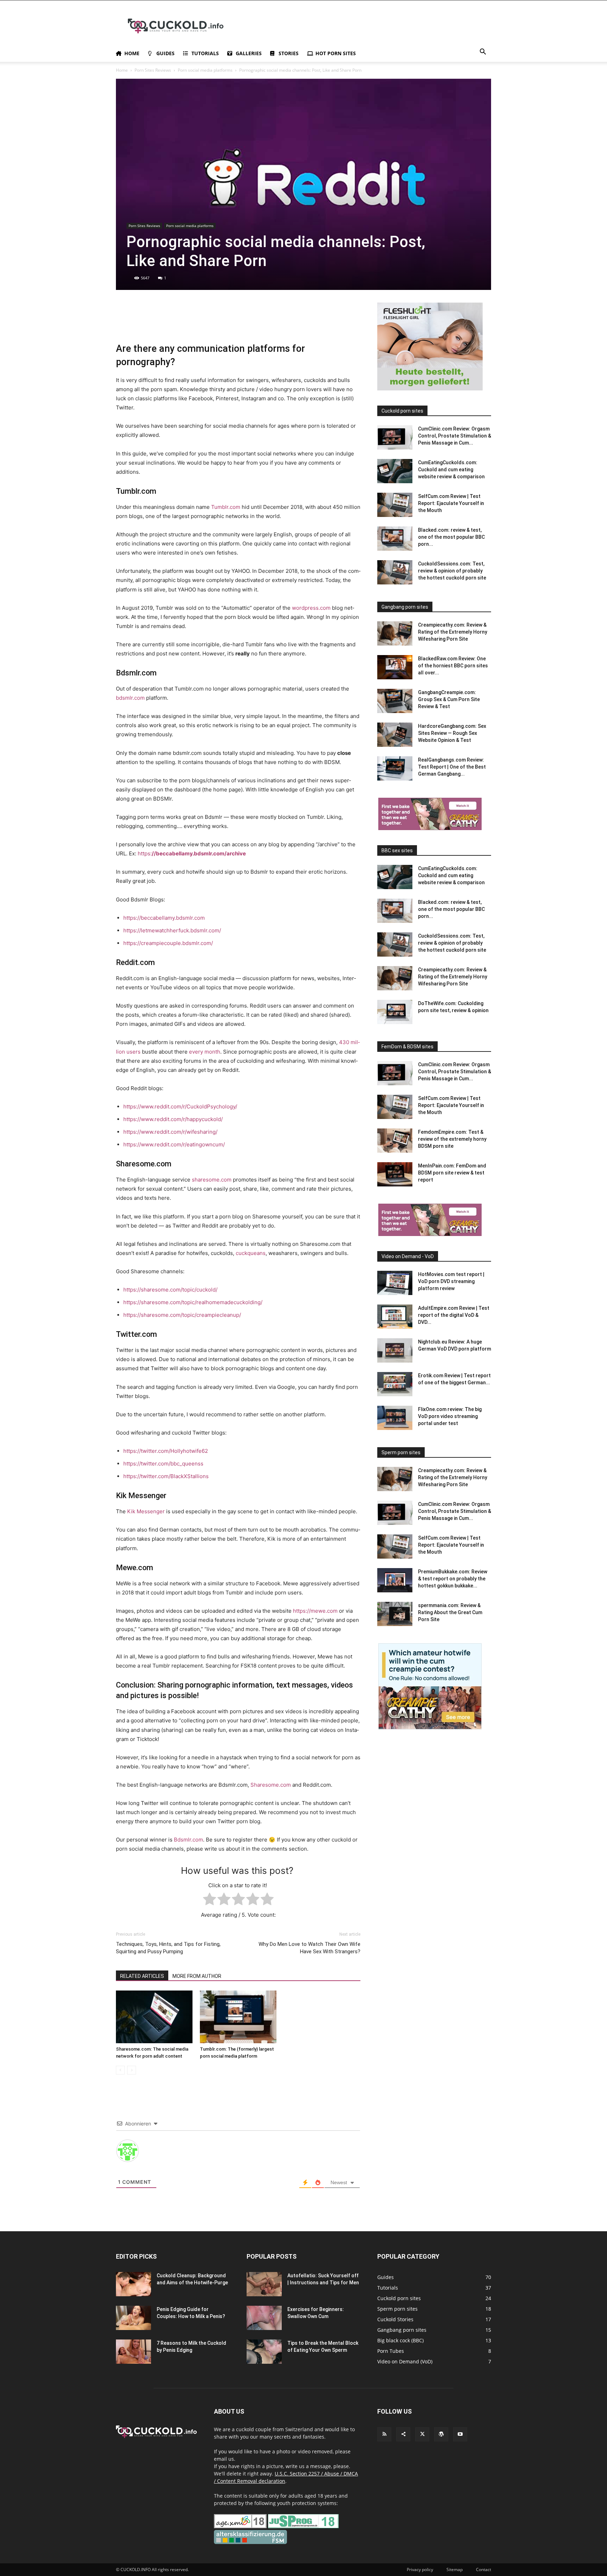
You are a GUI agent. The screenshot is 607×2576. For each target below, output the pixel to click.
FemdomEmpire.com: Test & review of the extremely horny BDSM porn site (452, 1139)
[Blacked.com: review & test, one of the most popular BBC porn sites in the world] (395, 539)
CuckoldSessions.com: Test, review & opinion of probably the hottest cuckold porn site (452, 571)
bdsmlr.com (130, 698)
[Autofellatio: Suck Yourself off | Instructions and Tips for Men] (264, 2284)
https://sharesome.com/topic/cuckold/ (170, 1290)
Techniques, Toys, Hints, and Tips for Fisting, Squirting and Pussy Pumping (168, 1948)
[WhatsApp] (139, 322)
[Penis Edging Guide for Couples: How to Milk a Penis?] (133, 2318)
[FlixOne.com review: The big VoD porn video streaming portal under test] (395, 1418)
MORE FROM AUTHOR (197, 1976)
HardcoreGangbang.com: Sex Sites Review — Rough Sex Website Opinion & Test (452, 733)
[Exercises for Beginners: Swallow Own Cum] (264, 2318)
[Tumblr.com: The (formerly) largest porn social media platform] (238, 2017)
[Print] (188, 322)
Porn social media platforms (205, 70)
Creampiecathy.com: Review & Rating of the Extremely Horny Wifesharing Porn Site (453, 632)
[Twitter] (123, 322)
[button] (483, 53)
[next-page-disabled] (132, 2070)
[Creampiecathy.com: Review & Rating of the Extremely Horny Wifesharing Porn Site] (395, 633)
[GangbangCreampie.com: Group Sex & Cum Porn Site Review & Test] (395, 701)
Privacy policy (420, 2569)
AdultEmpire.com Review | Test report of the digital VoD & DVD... (454, 1315)
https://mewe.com (315, 1611)
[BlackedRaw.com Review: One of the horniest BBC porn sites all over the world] (395, 667)
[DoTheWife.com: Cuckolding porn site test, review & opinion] (395, 1012)
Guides (165, 53)
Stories (289, 53)
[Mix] (236, 322)
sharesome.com (212, 1180)
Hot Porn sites (336, 53)
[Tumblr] (204, 322)
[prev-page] (120, 2070)
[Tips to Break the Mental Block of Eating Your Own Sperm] (264, 2352)
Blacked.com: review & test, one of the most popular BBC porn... (451, 537)
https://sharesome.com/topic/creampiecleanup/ (182, 1315)
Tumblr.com (226, 507)
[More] (285, 322)
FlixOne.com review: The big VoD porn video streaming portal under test (450, 1416)
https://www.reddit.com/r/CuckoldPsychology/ (180, 1106)
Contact (484, 2569)
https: (192, 853)
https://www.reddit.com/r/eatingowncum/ (174, 1144)
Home (132, 53)
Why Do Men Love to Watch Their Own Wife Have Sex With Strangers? (309, 1948)
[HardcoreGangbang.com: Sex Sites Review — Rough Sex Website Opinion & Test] (395, 735)
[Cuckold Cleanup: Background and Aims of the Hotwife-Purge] (133, 2284)
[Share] (403, 2434)
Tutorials (205, 53)
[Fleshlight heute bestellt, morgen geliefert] (430, 389)
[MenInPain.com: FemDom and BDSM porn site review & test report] (395, 1174)
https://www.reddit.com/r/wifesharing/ (170, 1132)
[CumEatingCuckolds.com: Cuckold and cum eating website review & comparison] (395, 471)
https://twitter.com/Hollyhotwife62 (166, 1451)
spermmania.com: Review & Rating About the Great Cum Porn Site (450, 1612)
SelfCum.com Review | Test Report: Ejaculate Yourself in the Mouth (451, 503)
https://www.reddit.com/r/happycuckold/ (173, 1119)
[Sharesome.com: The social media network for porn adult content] (154, 2017)
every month (205, 1052)
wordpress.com (311, 608)
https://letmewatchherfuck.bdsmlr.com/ (172, 930)
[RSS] (384, 2434)
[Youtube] (460, 2434)
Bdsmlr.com (188, 1840)
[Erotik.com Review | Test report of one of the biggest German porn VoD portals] (395, 1384)
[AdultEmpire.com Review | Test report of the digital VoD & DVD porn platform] (395, 1317)
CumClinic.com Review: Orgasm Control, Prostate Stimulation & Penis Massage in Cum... (455, 436)
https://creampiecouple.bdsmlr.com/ (168, 943)
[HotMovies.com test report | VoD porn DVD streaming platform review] (395, 1283)
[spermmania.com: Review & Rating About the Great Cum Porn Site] (395, 1614)
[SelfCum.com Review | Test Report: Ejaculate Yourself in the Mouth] (395, 505)
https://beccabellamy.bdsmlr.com (164, 918)
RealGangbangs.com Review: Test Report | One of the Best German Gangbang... (452, 767)
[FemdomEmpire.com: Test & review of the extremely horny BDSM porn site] (395, 1141)
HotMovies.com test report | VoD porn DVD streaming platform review (451, 1281)
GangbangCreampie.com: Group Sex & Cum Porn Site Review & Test (449, 699)
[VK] (252, 322)
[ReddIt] (155, 322)
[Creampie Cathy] (430, 828)
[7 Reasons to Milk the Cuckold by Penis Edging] (133, 2352)
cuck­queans (251, 1253)
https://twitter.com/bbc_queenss (163, 1464)
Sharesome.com (271, 1785)
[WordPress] (441, 2434)
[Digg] (268, 322)
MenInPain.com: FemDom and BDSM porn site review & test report (452, 1173)
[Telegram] (220, 322)
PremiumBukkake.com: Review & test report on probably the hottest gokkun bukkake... (453, 1579)
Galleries (249, 53)
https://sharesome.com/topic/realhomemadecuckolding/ (193, 1302)
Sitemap (455, 2569)
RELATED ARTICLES (142, 1976)
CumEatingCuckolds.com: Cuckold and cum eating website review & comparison (451, 470)
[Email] (171, 322)
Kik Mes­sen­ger (146, 1511)
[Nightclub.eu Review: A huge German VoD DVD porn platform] (395, 1350)
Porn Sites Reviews (153, 70)
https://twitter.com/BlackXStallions (166, 1476)
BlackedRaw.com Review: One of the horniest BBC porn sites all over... (453, 666)
